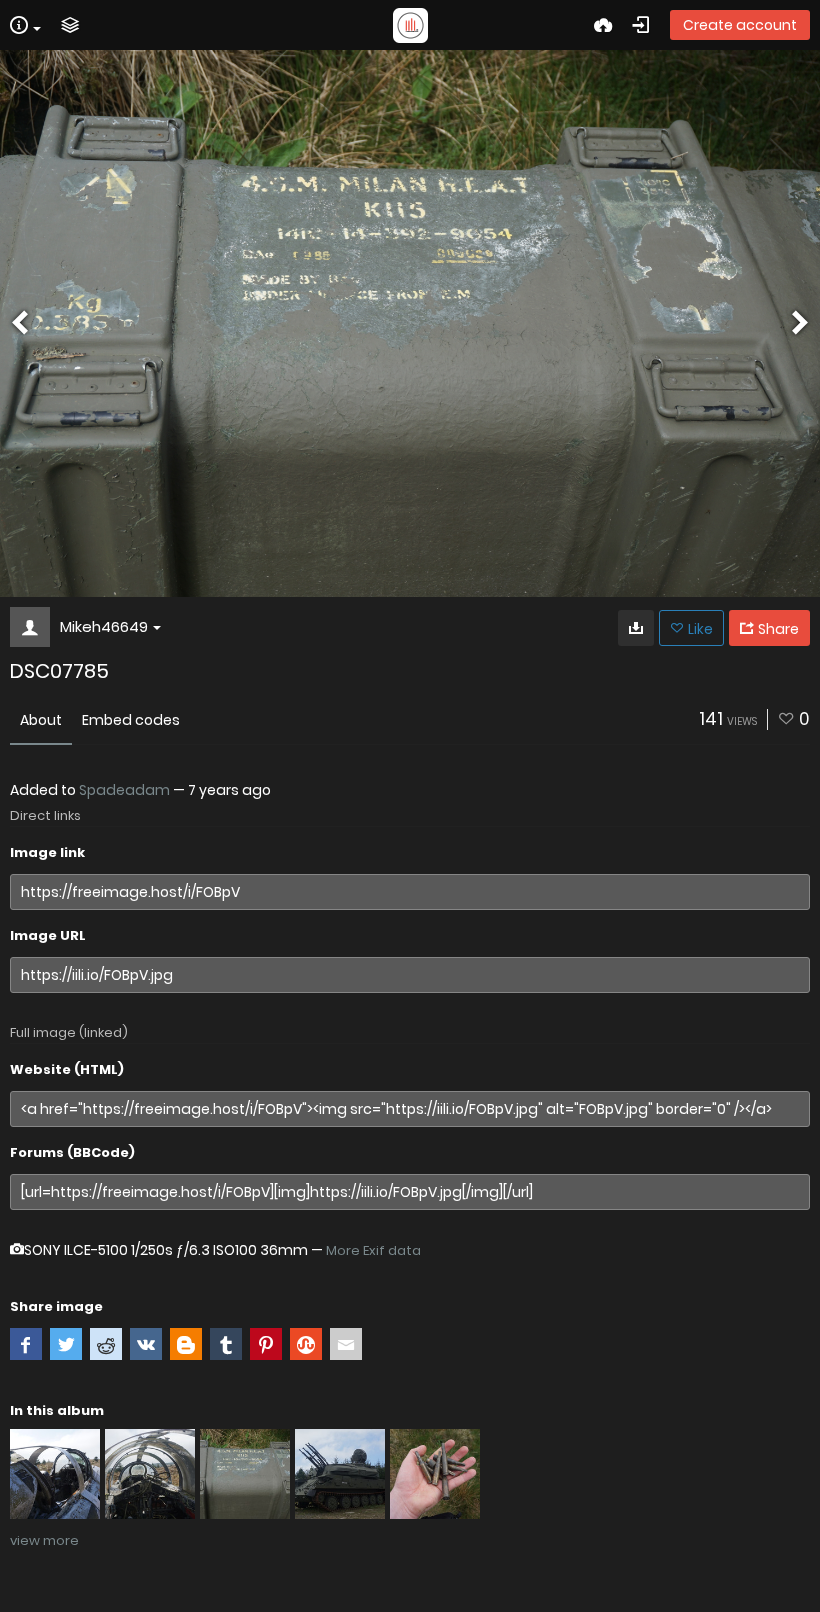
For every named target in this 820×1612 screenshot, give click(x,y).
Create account (740, 25)
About (41, 720)
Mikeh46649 (104, 626)
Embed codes (131, 720)
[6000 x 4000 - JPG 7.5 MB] (636, 628)
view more (44, 1540)
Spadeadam (124, 790)
